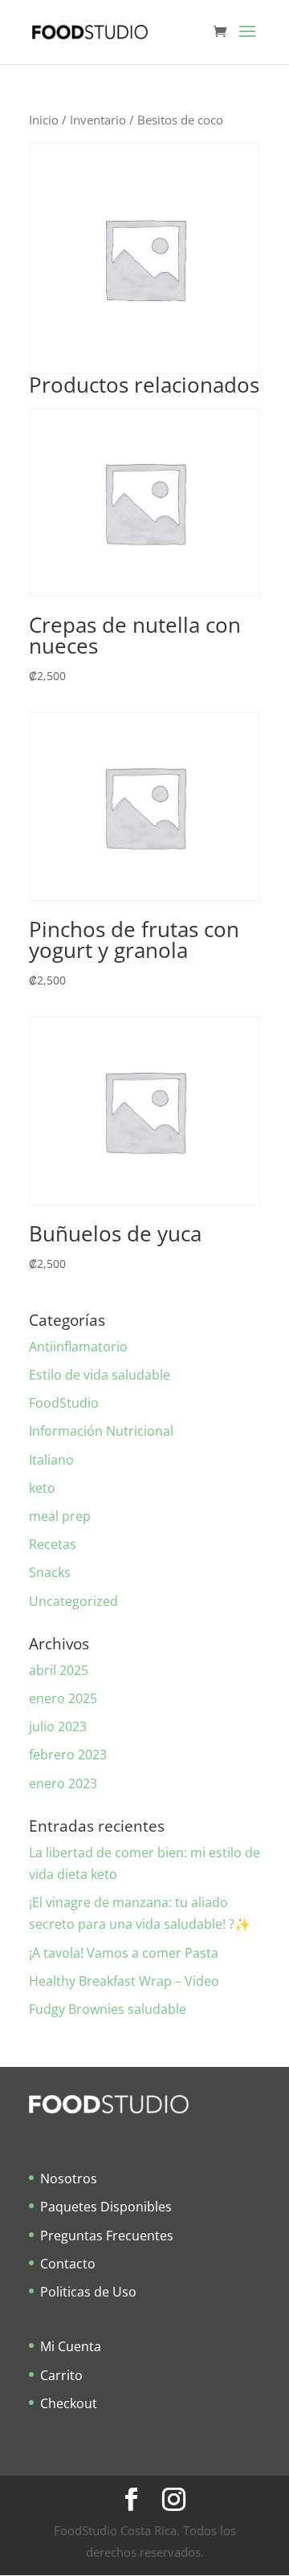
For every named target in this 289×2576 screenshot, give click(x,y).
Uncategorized (73, 1601)
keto (42, 1488)
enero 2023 (63, 1783)
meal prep (60, 1516)
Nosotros (69, 2179)
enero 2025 (63, 1698)
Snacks (50, 1572)
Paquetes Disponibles (106, 2207)
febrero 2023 (68, 1755)
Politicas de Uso (88, 2292)
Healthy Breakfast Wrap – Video (124, 1981)
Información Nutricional (101, 1431)
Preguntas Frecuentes (107, 2236)
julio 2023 (58, 1726)
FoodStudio (64, 1403)
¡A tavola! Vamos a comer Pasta (124, 1953)
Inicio (44, 120)
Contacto (68, 2264)
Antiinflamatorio (78, 1347)
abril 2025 (59, 1670)
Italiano (51, 1460)
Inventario (98, 120)
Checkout (69, 2403)
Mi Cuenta (71, 2346)
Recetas (53, 1544)
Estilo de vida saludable (100, 1375)
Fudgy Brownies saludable (108, 2009)
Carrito (61, 2375)
